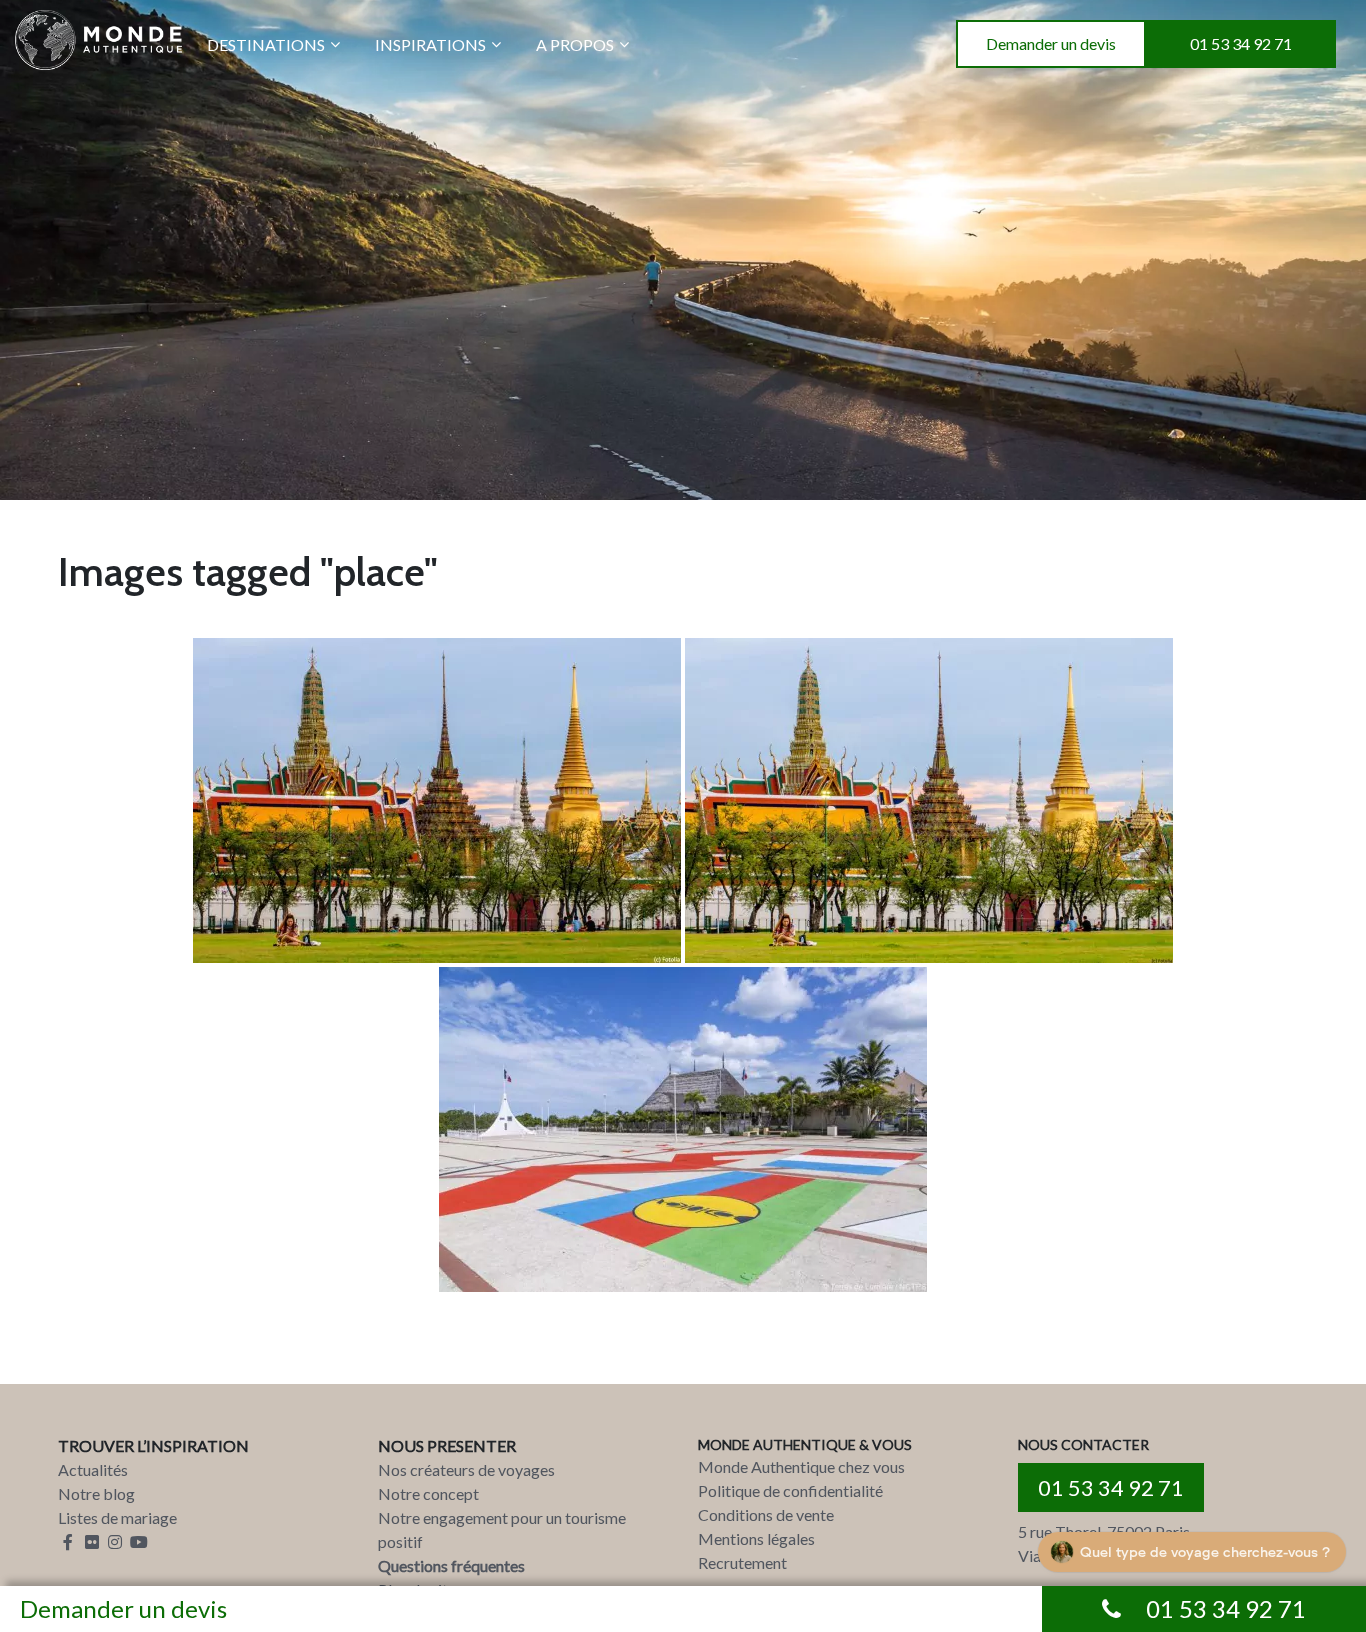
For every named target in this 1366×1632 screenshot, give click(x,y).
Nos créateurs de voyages (466, 1469)
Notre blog (96, 1493)
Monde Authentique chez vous (801, 1466)
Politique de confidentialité (790, 1490)
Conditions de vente (766, 1514)
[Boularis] (683, 1129)
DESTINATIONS (266, 44)
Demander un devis (1051, 43)
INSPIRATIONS (430, 44)
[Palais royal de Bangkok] (437, 800)
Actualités (93, 1469)
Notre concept (428, 1493)
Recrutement (742, 1562)
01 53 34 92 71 (1241, 43)
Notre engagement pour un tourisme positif (502, 1529)
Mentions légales (756, 1538)
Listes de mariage (117, 1517)
